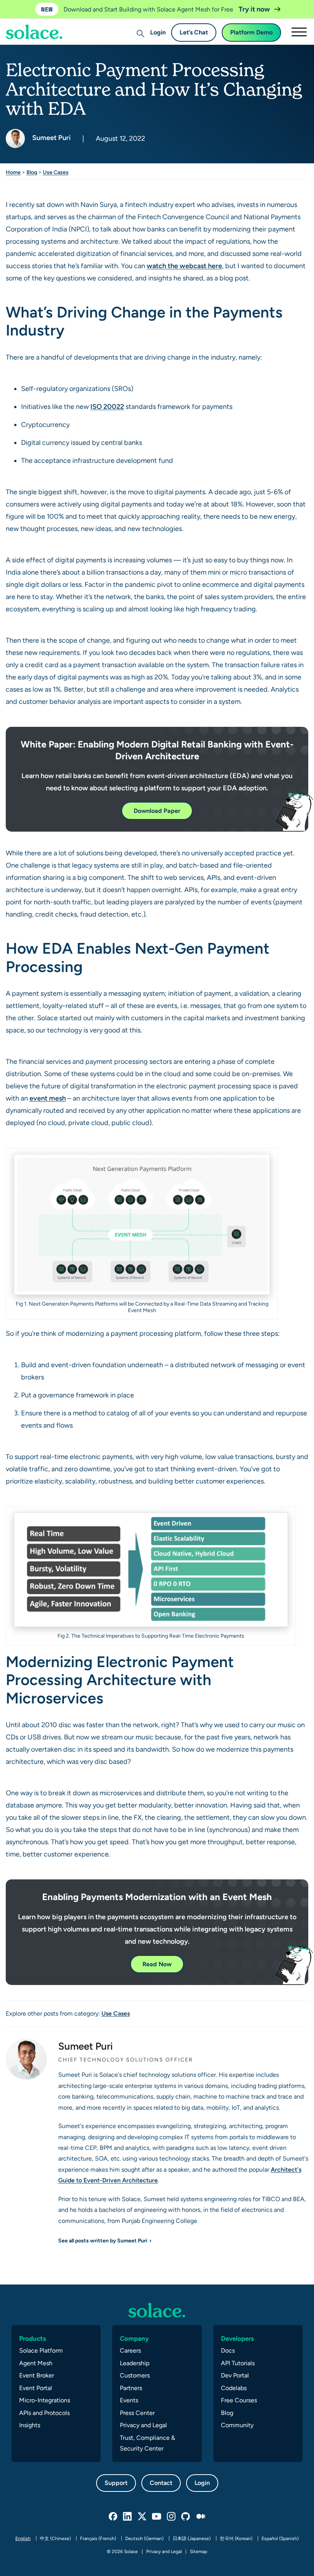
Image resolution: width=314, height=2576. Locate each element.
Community (237, 2425)
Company (134, 2338)
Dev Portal (235, 2375)
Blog (32, 172)
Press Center (137, 2413)
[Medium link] (201, 2517)
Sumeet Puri (51, 138)
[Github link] (186, 2517)
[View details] (157, 2310)
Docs (228, 2350)
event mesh (48, 1098)
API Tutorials (238, 2363)
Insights (30, 2425)
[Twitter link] (142, 2517)
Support (116, 2483)
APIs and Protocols (44, 2413)
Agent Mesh (36, 2363)
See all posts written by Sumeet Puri (103, 2241)
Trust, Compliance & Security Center (147, 2443)
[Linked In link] (128, 2517)
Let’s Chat (194, 32)
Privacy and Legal (143, 2425)
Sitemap (199, 2552)
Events (129, 2400)
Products (33, 2338)
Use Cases (56, 172)
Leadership (135, 2363)
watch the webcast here (184, 266)
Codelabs (234, 2388)
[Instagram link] (172, 2517)
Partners (131, 2388)
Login (158, 32)
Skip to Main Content (38, 27)
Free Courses (239, 2400)
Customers (135, 2375)
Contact (161, 2483)
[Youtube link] (157, 2517)
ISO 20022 (107, 406)
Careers (130, 2350)
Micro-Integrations (45, 2400)
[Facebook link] (113, 2517)
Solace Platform (41, 2350)
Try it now (255, 9)
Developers (237, 2338)
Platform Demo (251, 32)
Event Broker (37, 2375)
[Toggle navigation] (299, 32)
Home (13, 172)
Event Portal (36, 2388)
